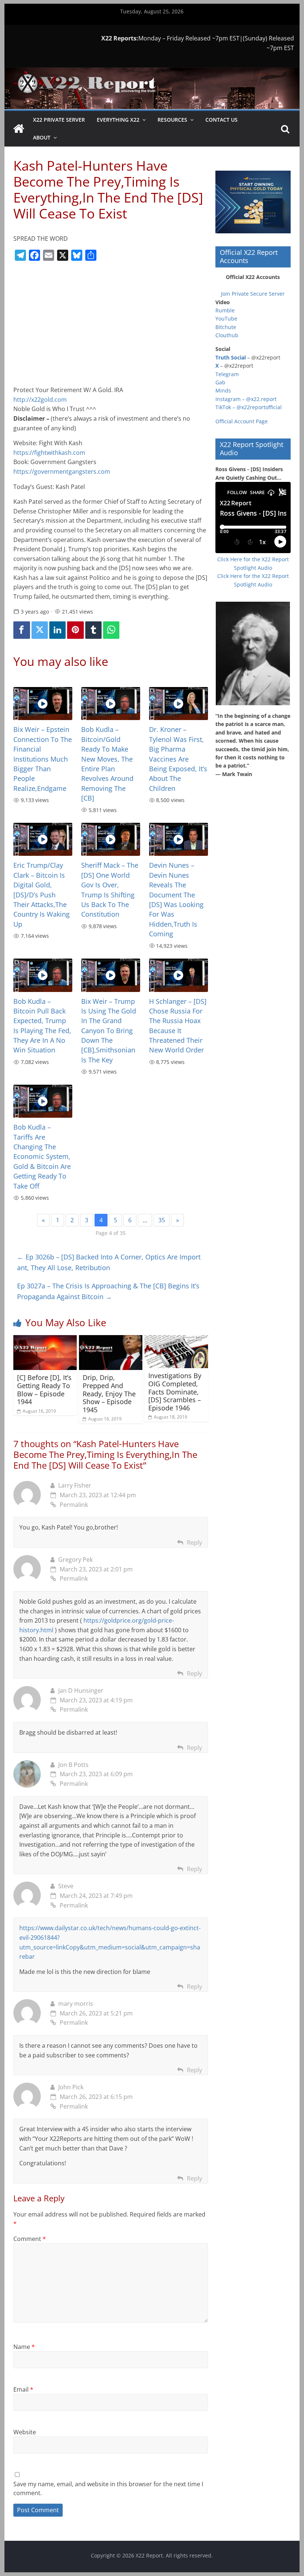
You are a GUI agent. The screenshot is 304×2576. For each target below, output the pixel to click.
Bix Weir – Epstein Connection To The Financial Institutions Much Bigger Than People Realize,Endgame (43, 759)
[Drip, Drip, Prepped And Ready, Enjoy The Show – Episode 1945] (111, 1340)
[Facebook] (22, 630)
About (42, 137)
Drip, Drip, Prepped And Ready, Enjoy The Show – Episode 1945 (109, 1393)
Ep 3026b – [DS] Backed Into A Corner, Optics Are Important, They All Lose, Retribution (109, 1262)
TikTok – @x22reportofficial (249, 407)
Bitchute (226, 327)
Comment (30, 2239)
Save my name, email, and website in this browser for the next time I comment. (108, 2488)
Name (24, 2347)
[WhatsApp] (111, 630)
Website (25, 2432)
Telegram (227, 374)
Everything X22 (118, 120)
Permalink (74, 1505)
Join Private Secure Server (253, 294)
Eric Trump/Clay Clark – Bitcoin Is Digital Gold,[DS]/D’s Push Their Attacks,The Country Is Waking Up (42, 894)
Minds (223, 390)
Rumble (225, 310)
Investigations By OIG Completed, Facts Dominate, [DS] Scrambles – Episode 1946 (175, 1391)
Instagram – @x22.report (246, 399)
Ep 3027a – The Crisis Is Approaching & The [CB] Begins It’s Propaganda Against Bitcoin (108, 1291)
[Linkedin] (57, 630)
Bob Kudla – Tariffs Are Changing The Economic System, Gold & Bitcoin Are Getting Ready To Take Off (42, 1156)
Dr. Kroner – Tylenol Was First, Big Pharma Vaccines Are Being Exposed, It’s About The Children (178, 759)
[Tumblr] (93, 630)
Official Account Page (242, 421)
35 (162, 1220)
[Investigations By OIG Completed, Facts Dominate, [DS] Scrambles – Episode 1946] (176, 1340)
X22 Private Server (59, 120)
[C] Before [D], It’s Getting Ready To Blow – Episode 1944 (44, 1389)
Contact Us (222, 120)
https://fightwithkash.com (49, 453)
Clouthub (227, 335)
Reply (194, 1542)
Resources (172, 120)
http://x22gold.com (40, 400)
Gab (220, 382)
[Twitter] (40, 630)
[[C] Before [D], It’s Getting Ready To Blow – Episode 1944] (45, 1340)
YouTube (226, 318)
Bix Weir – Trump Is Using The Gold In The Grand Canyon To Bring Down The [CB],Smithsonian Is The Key (109, 1031)
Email (23, 2389)
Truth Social (231, 357)
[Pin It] (75, 630)
